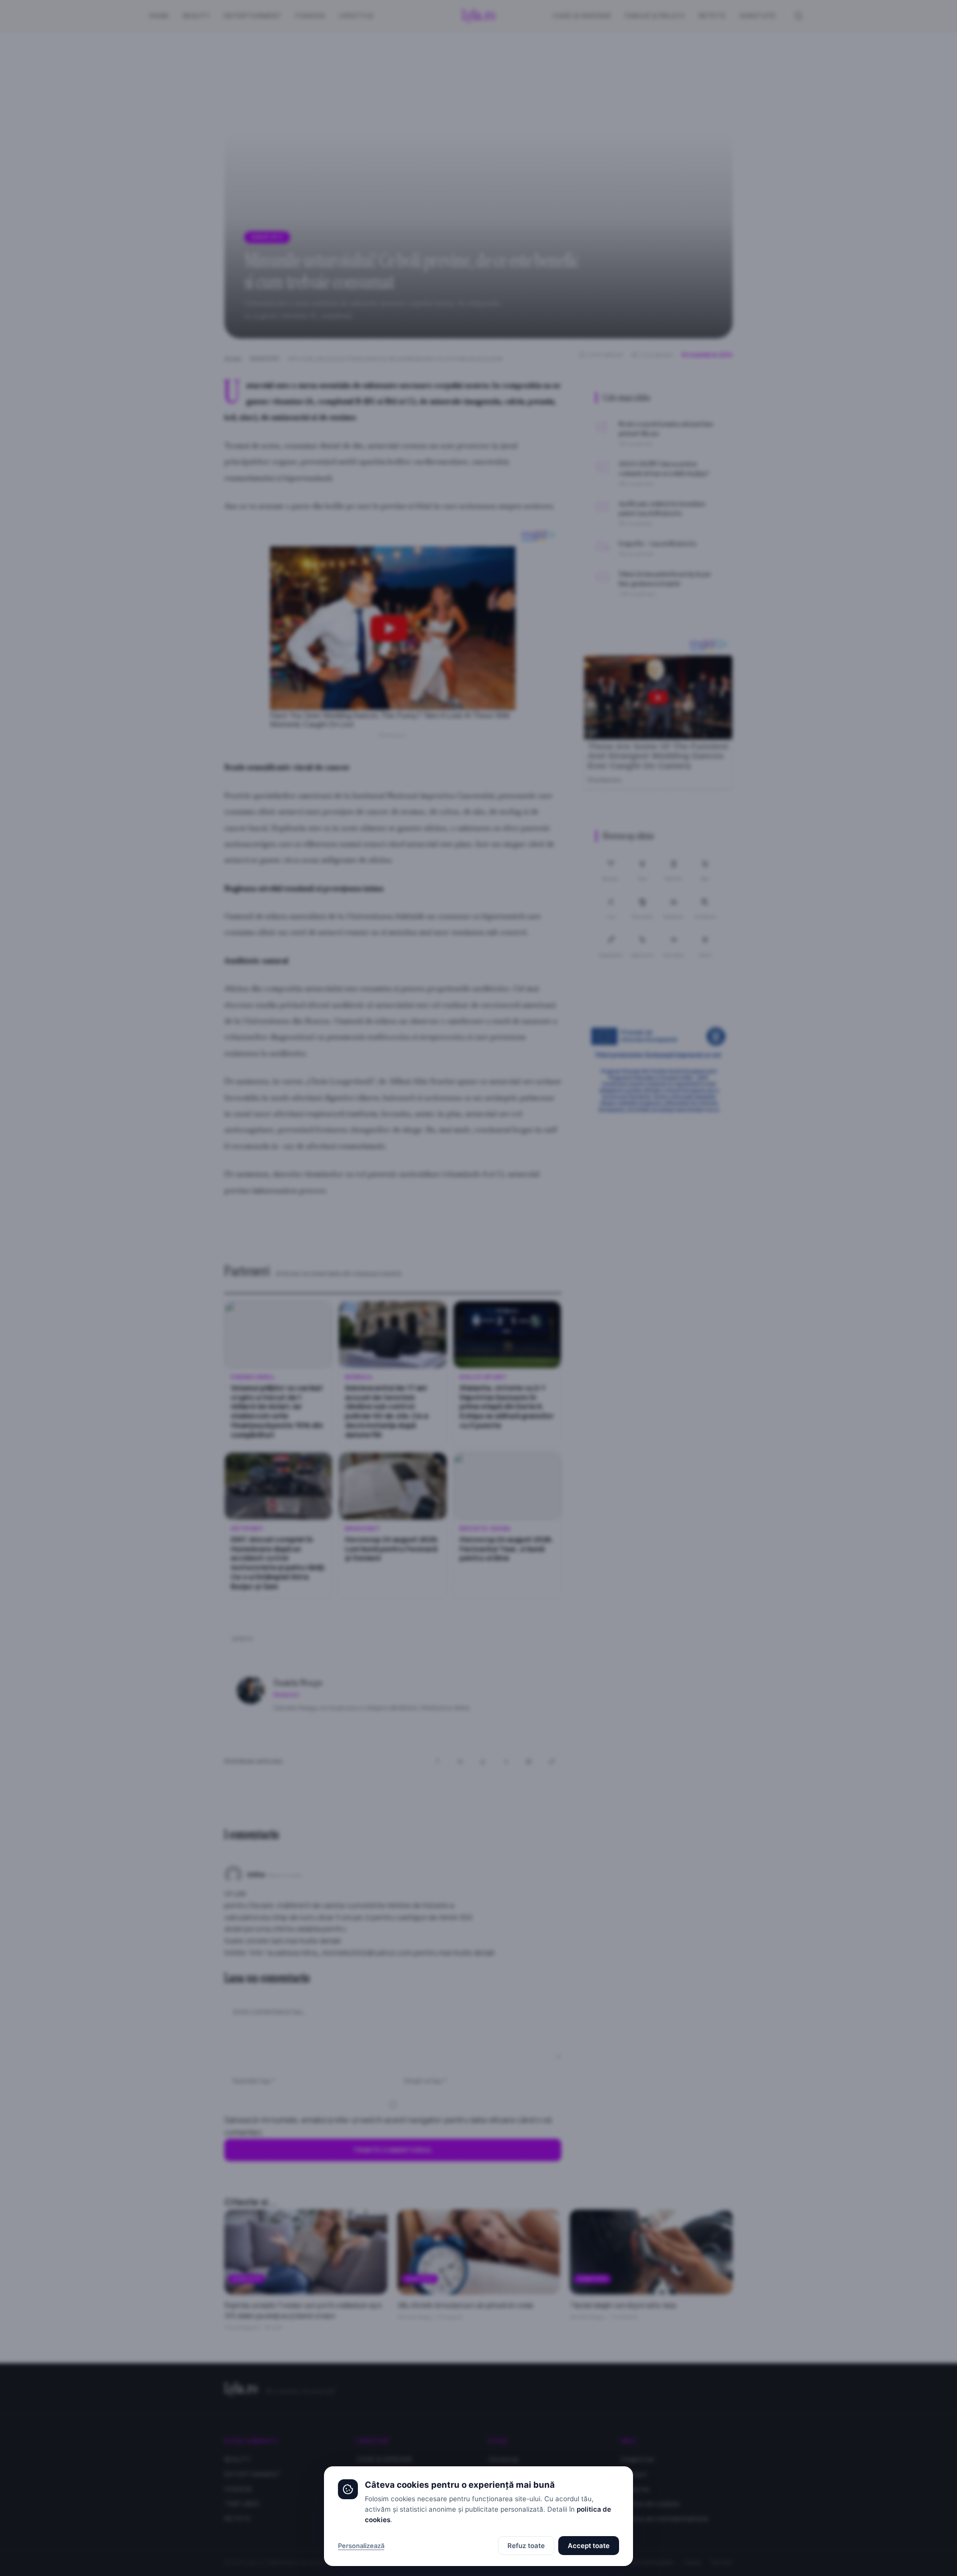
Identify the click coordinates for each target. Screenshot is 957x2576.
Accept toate (589, 2546)
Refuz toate (526, 2546)
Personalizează (361, 2546)
